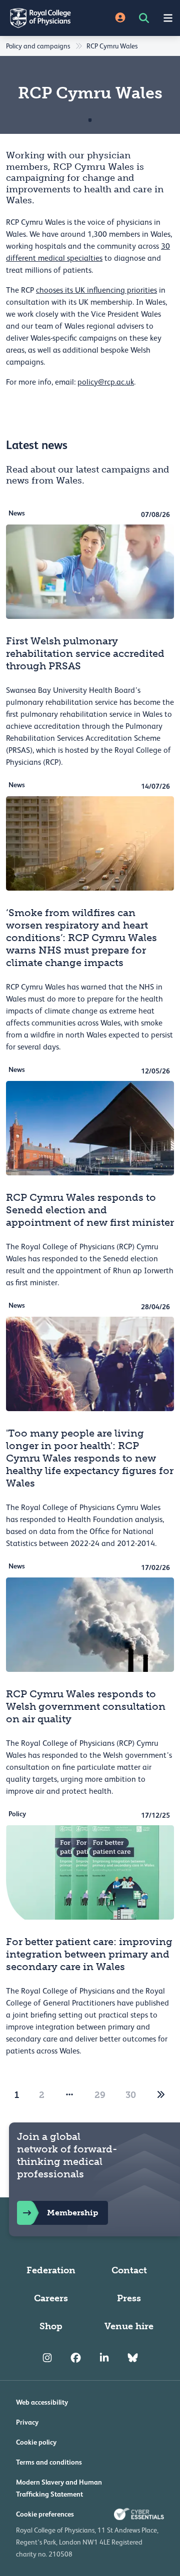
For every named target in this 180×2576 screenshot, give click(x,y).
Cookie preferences (45, 2514)
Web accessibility (42, 2402)
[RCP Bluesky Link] (133, 2358)
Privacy (27, 2422)
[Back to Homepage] (45, 18)
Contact (129, 2270)
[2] (161, 2095)
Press (129, 2298)
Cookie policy (36, 2442)
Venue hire (129, 2326)
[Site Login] (120, 18)
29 (100, 2095)
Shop (51, 2326)
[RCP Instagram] (47, 2358)
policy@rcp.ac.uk (106, 382)
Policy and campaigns (38, 46)
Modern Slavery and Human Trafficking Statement (59, 2488)
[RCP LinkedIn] (104, 2358)
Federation (51, 2270)
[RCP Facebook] (76, 2358)
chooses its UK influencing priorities (96, 290)
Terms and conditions (49, 2462)
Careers (51, 2298)
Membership (72, 2213)
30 (131, 2095)
